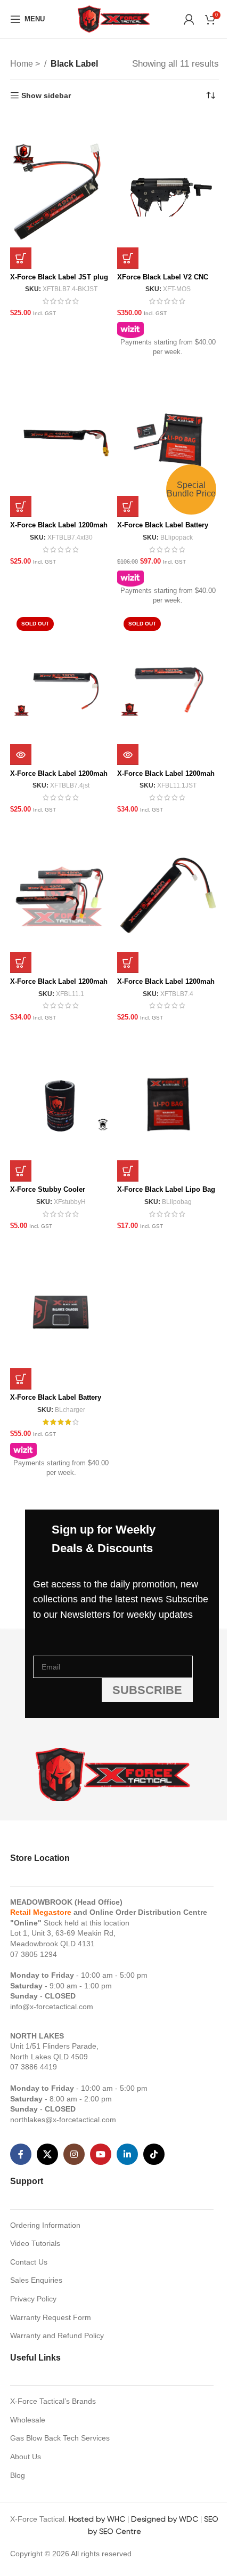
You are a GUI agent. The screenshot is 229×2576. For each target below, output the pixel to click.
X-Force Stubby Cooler (48, 1190)
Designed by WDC (165, 2519)
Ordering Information (45, 2225)
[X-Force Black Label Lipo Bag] (168, 1104)
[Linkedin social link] (127, 2154)
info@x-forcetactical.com (52, 2007)
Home (23, 64)
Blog (18, 2475)
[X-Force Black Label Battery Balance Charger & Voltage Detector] (61, 1312)
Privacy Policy (33, 2299)
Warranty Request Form (51, 2317)
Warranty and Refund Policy (57, 2336)
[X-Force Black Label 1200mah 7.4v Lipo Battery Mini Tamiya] (168, 896)
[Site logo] (114, 18)
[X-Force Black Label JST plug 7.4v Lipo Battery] (61, 191)
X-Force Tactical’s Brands (53, 2401)
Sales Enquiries (36, 2280)
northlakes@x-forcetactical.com (63, 2120)
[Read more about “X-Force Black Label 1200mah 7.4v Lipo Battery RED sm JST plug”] (21, 755)
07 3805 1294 (34, 1954)
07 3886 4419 (34, 2067)
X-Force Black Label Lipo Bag (166, 1190)
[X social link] (47, 2154)
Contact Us (29, 2262)
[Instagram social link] (74, 2154)
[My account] (189, 19)
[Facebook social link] (21, 2154)
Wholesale (28, 2420)
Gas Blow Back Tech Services (60, 2438)
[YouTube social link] (101, 2154)
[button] (21, 258)
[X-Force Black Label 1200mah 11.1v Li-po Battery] (61, 896)
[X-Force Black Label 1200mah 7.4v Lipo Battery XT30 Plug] (61, 440)
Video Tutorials (35, 2243)
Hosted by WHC (97, 2519)
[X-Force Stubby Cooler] (61, 1104)
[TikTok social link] (154, 2154)
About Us (26, 2457)
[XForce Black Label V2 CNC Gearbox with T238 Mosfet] (168, 191)
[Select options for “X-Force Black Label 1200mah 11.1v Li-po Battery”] (21, 962)
